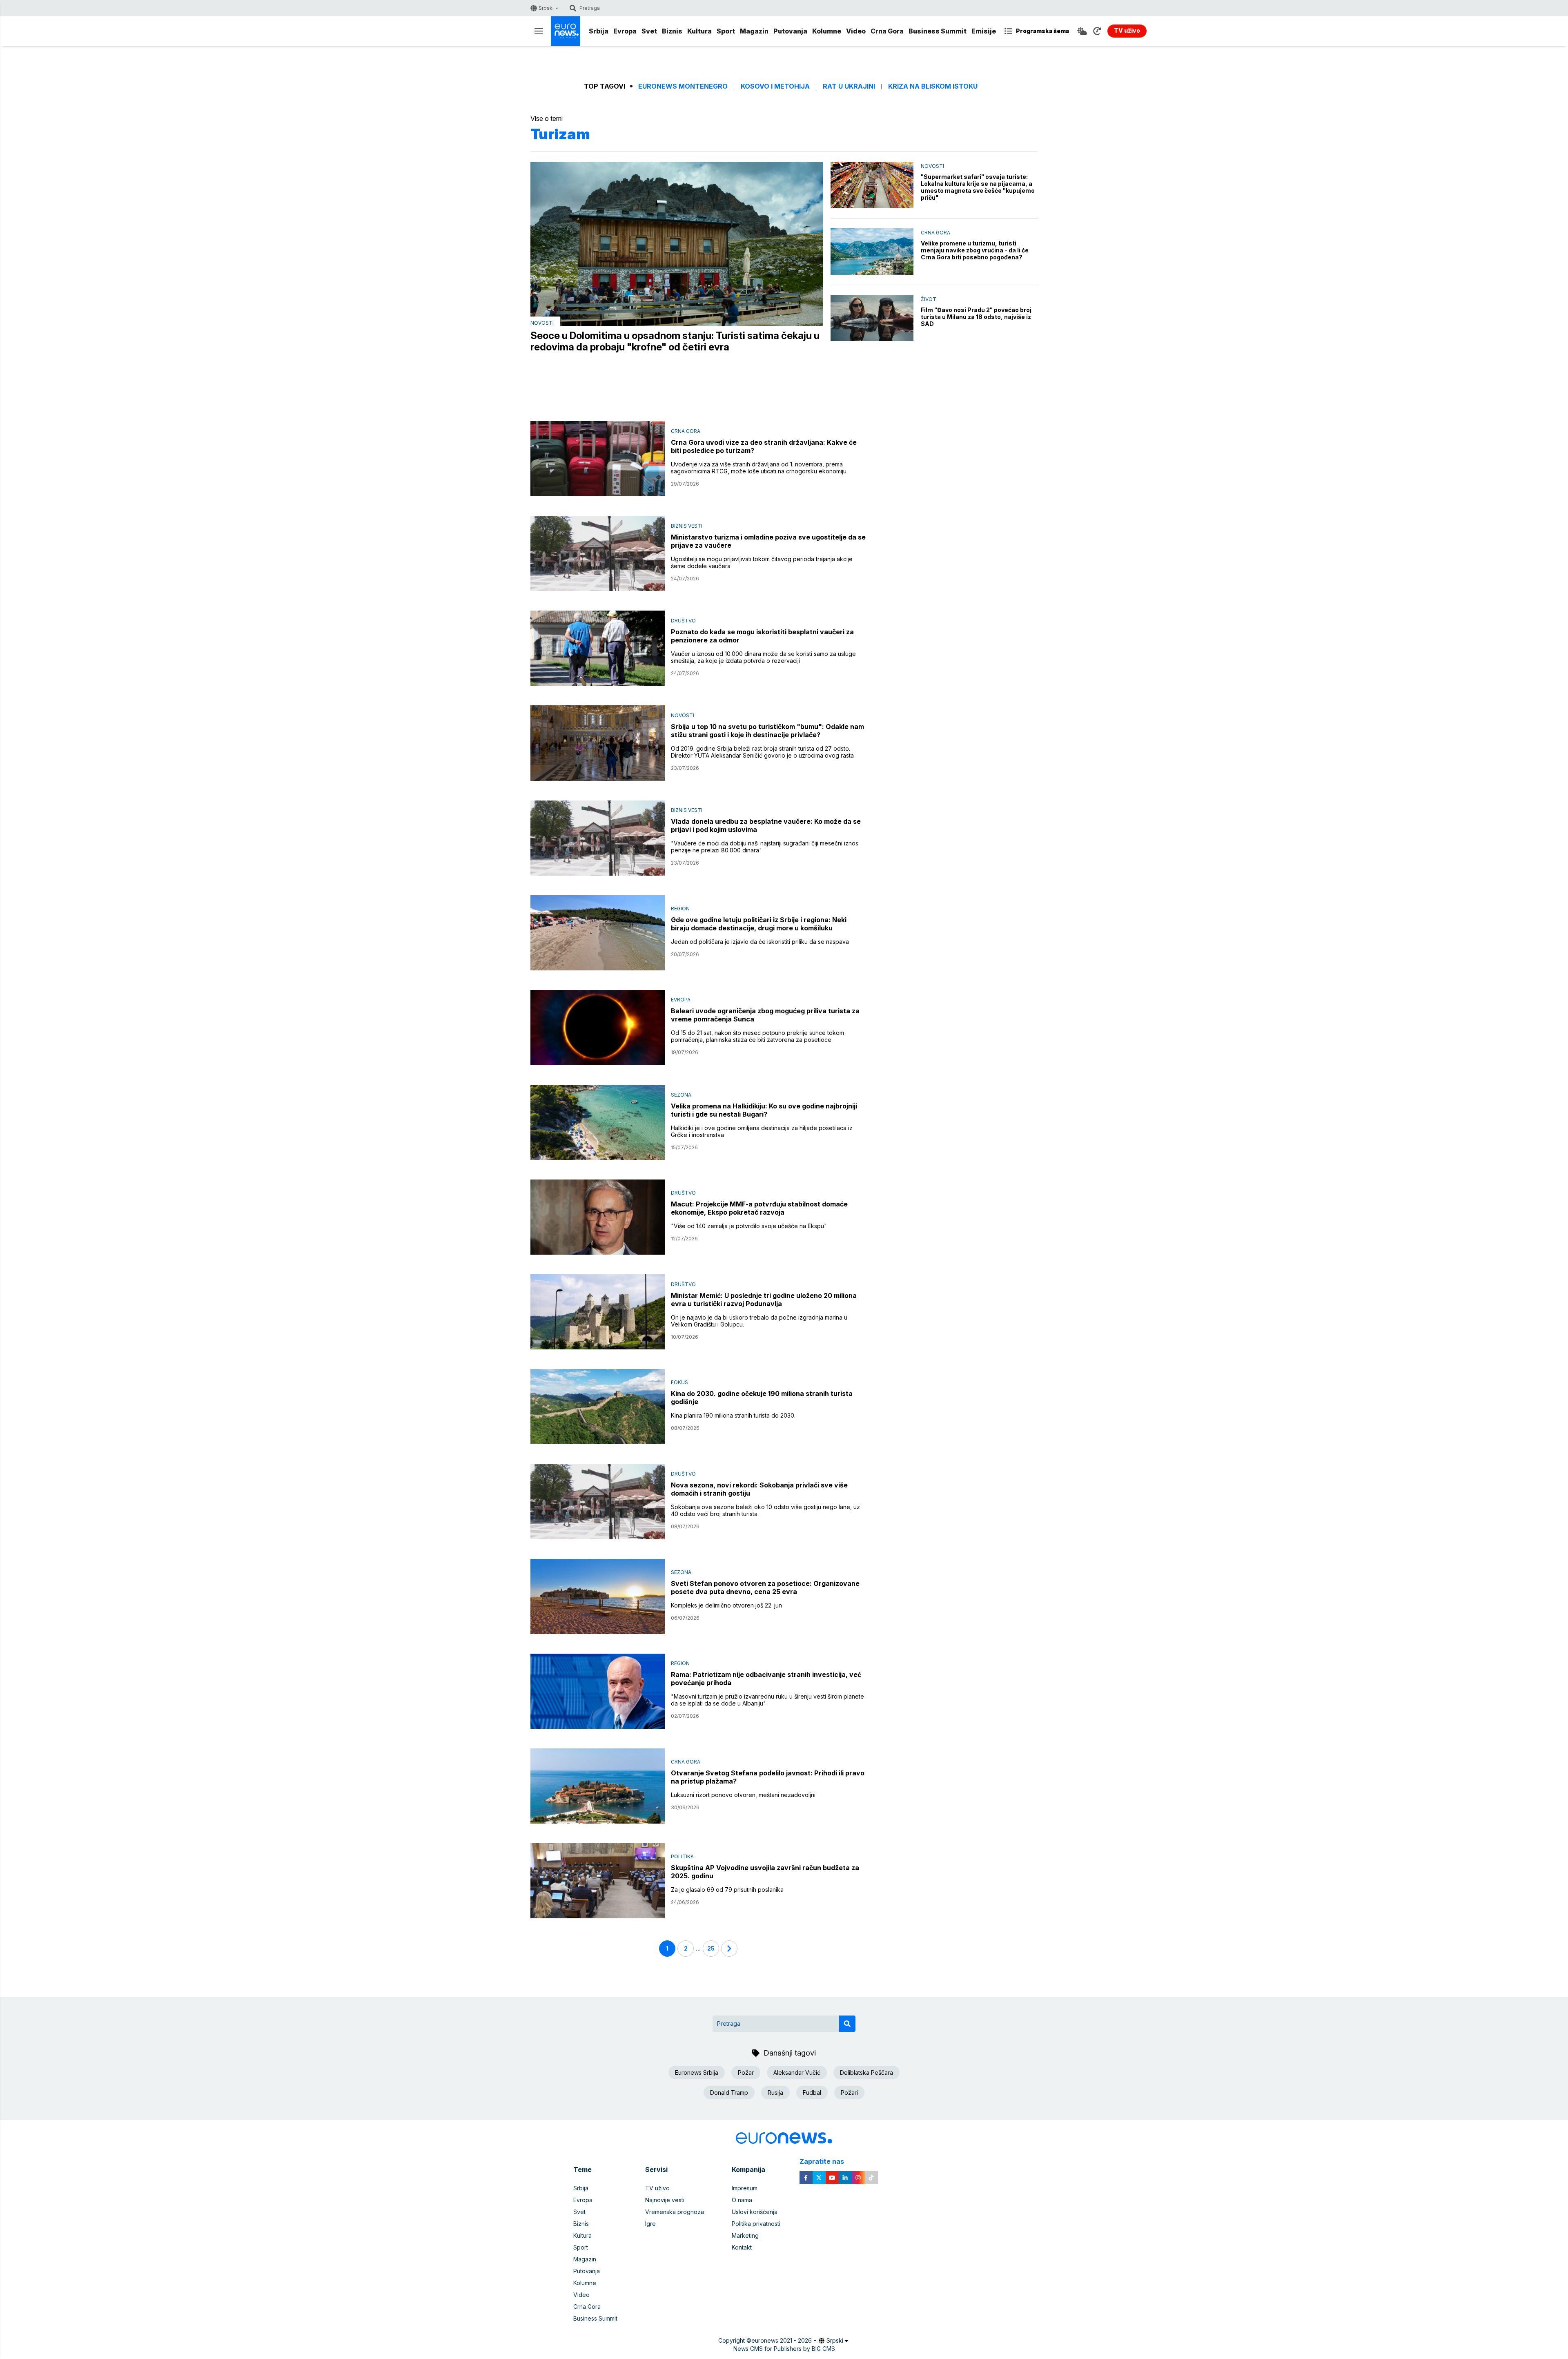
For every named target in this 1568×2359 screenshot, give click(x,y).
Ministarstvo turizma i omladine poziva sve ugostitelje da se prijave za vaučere (768, 541)
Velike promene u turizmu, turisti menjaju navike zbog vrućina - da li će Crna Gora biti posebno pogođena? (975, 250)
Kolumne (827, 31)
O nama (742, 2200)
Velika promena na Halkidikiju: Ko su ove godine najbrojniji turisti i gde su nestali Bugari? (764, 1110)
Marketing (745, 2235)
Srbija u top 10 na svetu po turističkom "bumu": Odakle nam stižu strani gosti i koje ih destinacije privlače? (767, 731)
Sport (726, 31)
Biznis (672, 31)
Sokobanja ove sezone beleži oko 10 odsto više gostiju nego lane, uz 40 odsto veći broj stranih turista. (765, 1510)
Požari (849, 2093)
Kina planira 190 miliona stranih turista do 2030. (733, 1415)
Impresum (745, 2188)
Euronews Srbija (697, 2072)
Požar (746, 2072)
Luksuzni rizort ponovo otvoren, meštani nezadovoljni (743, 1795)
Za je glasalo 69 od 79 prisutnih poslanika (727, 1890)
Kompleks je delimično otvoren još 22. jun (726, 1605)
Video (856, 31)
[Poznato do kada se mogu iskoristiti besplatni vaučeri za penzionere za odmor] (598, 648)
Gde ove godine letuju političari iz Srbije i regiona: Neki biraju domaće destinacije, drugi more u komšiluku (759, 924)
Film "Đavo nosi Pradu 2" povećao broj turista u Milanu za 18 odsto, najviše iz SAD (976, 317)
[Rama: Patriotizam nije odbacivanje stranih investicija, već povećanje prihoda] (598, 1691)
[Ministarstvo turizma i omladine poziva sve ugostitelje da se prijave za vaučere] (598, 553)
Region (680, 909)
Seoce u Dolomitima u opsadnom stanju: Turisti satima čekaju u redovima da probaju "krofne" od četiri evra (675, 341)
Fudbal (812, 2093)
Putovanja (790, 31)
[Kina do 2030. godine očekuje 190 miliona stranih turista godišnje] (598, 1407)
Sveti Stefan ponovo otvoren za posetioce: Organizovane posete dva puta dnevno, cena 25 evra (765, 1588)
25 (711, 1948)
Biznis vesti (687, 526)
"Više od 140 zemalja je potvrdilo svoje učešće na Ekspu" (749, 1226)
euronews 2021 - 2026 (782, 2340)
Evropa (625, 31)
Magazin (754, 31)
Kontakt (742, 2247)
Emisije (984, 31)
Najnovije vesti (665, 2200)
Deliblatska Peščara (866, 2072)
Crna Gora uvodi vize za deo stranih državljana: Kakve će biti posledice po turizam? (764, 446)
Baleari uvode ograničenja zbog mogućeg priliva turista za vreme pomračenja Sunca (765, 1015)
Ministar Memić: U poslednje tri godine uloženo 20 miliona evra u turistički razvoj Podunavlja (764, 1300)
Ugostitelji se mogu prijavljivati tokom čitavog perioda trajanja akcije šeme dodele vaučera (762, 562)
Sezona (681, 1095)
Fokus (679, 1382)
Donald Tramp (729, 2093)
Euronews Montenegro (683, 86)
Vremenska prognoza (675, 2212)
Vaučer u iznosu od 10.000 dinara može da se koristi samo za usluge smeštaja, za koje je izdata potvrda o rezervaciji (763, 657)
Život (929, 299)
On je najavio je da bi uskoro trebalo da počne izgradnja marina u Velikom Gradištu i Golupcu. (759, 1321)
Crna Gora (887, 31)
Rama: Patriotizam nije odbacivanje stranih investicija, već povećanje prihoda (766, 1679)
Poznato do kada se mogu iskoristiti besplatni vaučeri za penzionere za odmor (762, 636)
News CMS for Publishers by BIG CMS (784, 2349)
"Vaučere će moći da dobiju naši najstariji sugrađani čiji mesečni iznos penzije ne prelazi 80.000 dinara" (765, 847)
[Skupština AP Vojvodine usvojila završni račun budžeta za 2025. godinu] (598, 1881)
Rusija (775, 2093)
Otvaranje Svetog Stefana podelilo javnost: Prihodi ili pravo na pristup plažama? (768, 1777)
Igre (650, 2224)
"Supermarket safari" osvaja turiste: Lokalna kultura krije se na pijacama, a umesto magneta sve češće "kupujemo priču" (978, 187)
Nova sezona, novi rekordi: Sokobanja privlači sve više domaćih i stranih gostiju (759, 1489)
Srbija (599, 31)
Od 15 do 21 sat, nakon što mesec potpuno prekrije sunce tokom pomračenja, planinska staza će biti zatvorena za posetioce (757, 1036)
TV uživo (657, 2188)
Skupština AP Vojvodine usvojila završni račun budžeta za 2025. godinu (765, 1872)
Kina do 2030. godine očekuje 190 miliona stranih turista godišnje (762, 1398)
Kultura (699, 31)
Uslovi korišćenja (755, 2212)
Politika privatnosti (756, 2224)
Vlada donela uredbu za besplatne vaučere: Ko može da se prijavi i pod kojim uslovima (766, 825)
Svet (649, 31)
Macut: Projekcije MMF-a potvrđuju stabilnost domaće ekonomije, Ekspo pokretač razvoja (759, 1208)
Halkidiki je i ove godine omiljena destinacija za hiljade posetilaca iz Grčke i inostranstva (762, 1131)
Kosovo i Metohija (775, 86)
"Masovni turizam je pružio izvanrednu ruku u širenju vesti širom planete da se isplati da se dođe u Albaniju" (767, 1700)
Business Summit (938, 31)
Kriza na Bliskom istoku (933, 86)
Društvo (683, 621)
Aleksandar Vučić (797, 2072)
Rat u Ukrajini (849, 86)
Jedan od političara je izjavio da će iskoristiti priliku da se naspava (760, 942)
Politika (682, 1856)
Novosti (542, 323)
